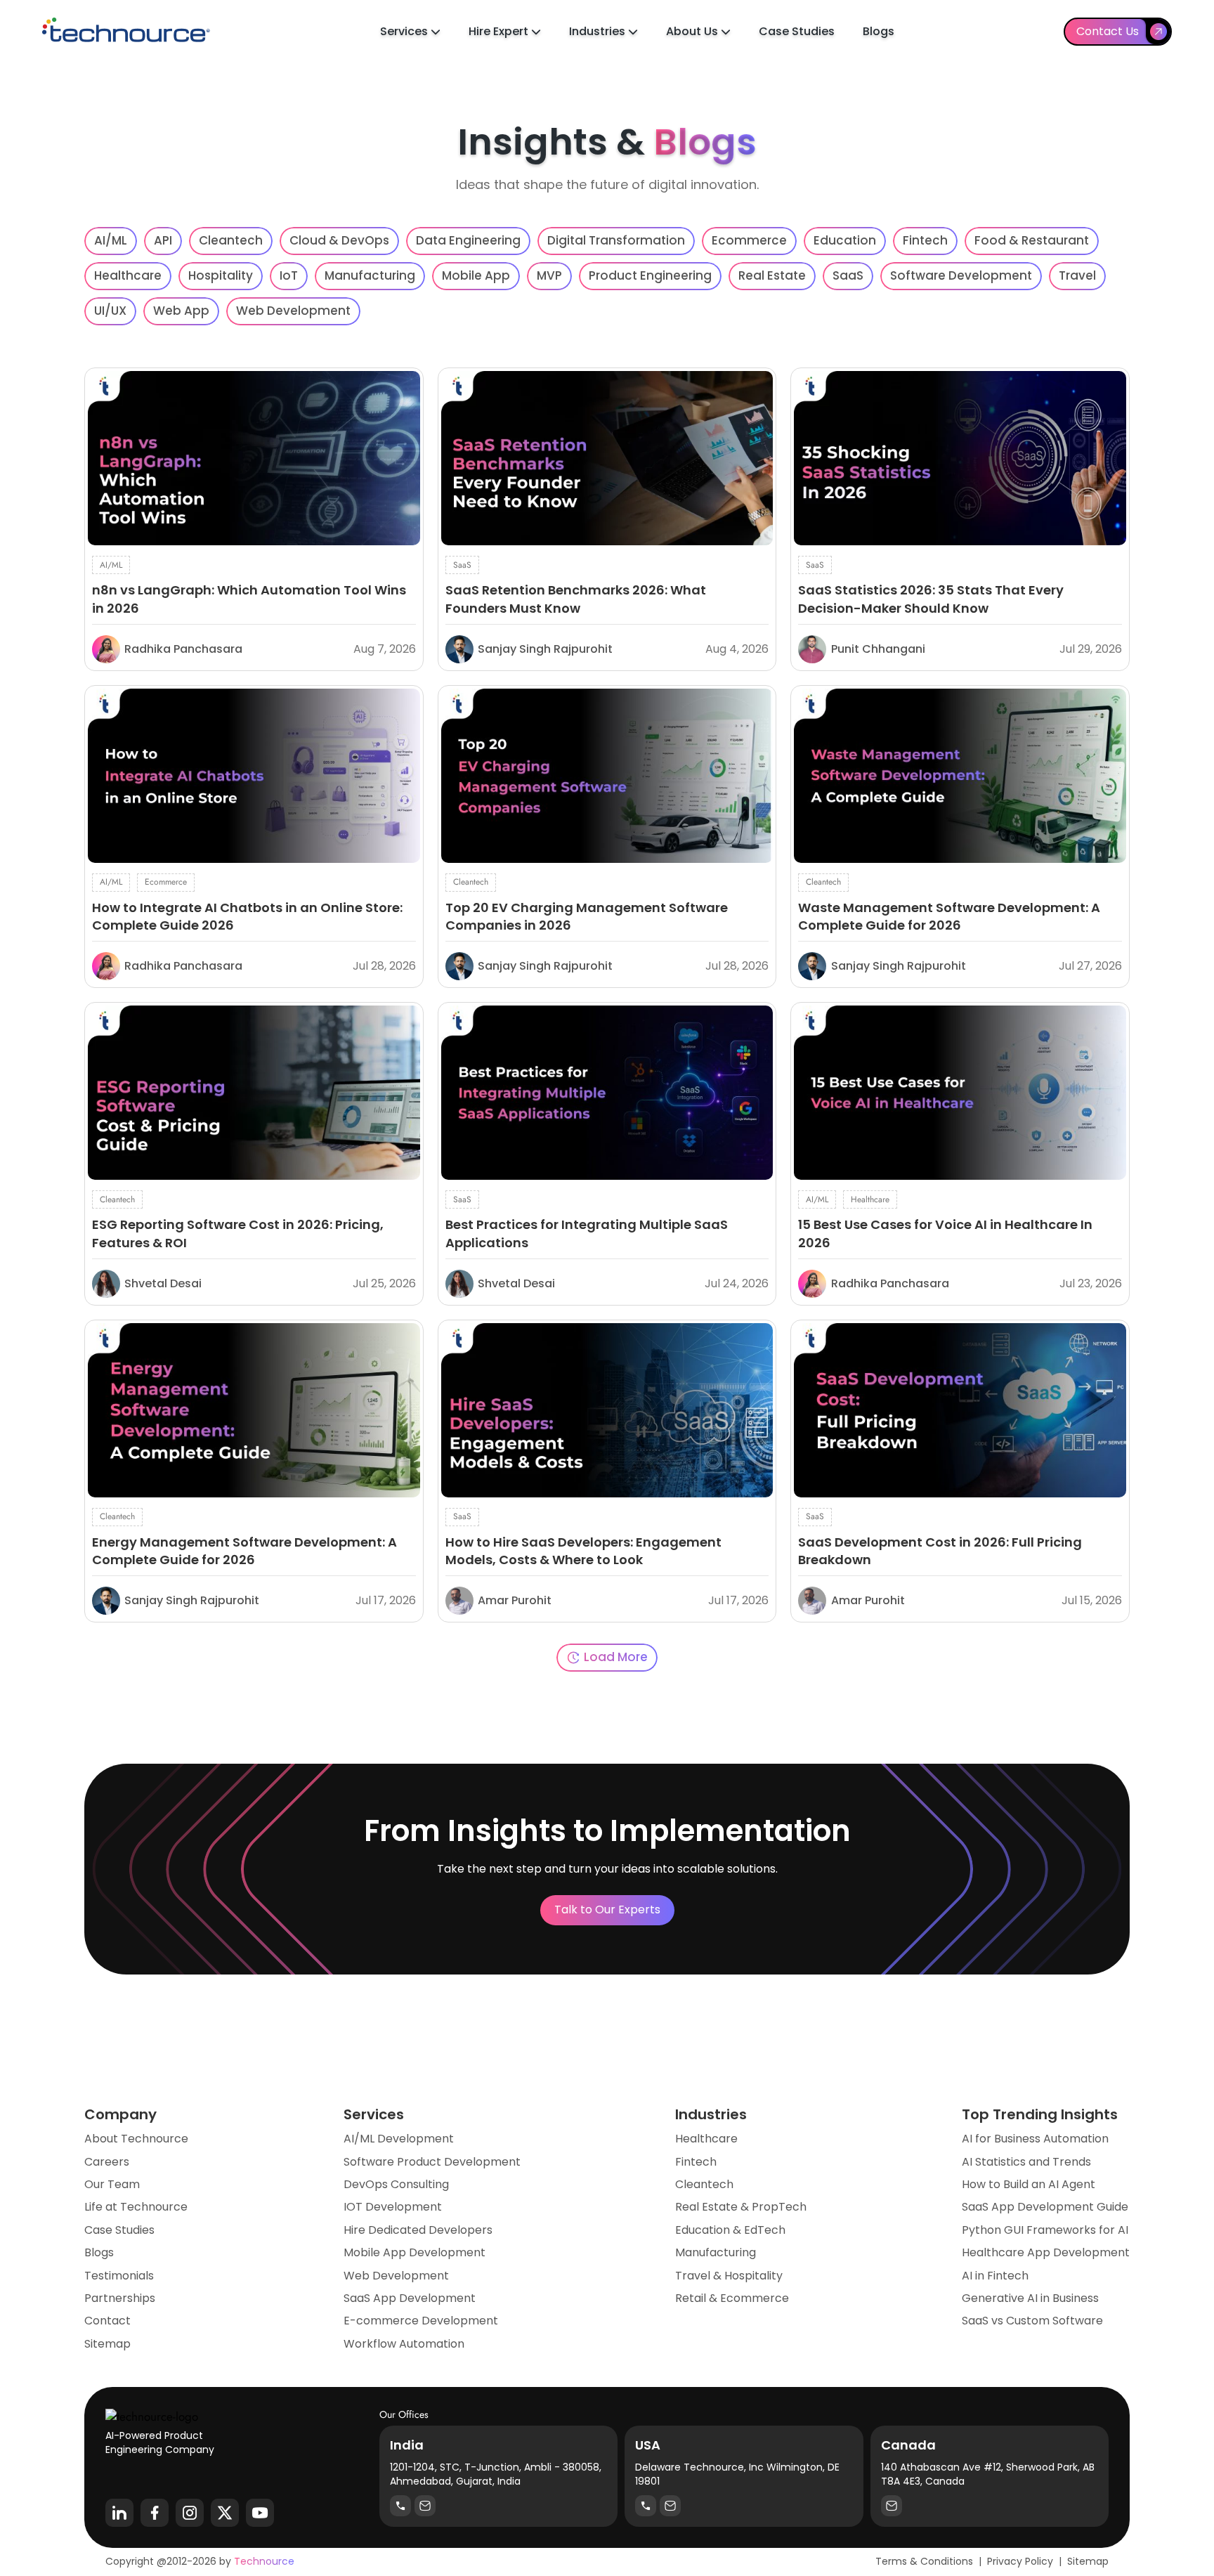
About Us (693, 31)
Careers (107, 2162)
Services (405, 31)
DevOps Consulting (396, 2185)
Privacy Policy (1020, 2561)
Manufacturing (716, 2253)
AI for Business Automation (1035, 2139)
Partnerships (120, 2298)
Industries (599, 31)
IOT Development (393, 2207)
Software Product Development (432, 2162)
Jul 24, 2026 (737, 1284)
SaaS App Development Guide (1045, 2207)
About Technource (136, 2139)
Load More (616, 1657)
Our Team (112, 2185)
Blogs (879, 31)
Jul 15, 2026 (1092, 1601)
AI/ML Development (399, 2139)
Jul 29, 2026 (1091, 649)
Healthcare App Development (1046, 2253)
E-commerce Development (421, 2321)
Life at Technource (136, 2207)
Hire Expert (500, 31)
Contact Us (1108, 31)
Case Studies (797, 31)
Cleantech (704, 2185)
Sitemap (107, 2344)
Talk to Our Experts (607, 1910)
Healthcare (706, 2139)
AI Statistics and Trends (1026, 2162)
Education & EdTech (730, 2230)
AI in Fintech (995, 2276)
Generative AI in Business (1030, 2298)
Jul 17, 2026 (386, 1601)
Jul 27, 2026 (1090, 966)
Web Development (396, 2276)
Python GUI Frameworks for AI (1045, 2230)
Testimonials (119, 2276)
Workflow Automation (404, 2344)
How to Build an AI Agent (1029, 2185)
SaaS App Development (410, 2298)
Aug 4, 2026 (737, 649)
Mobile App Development (415, 2253)
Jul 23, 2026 (1091, 1284)
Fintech (696, 2162)
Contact (107, 2321)
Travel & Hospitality (729, 2276)
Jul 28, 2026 (384, 966)
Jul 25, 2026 (384, 1284)
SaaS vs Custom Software (1032, 2321)
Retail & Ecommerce (732, 2298)
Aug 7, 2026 (385, 649)
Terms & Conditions (924, 2561)
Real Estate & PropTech (741, 2207)
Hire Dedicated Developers (418, 2230)
